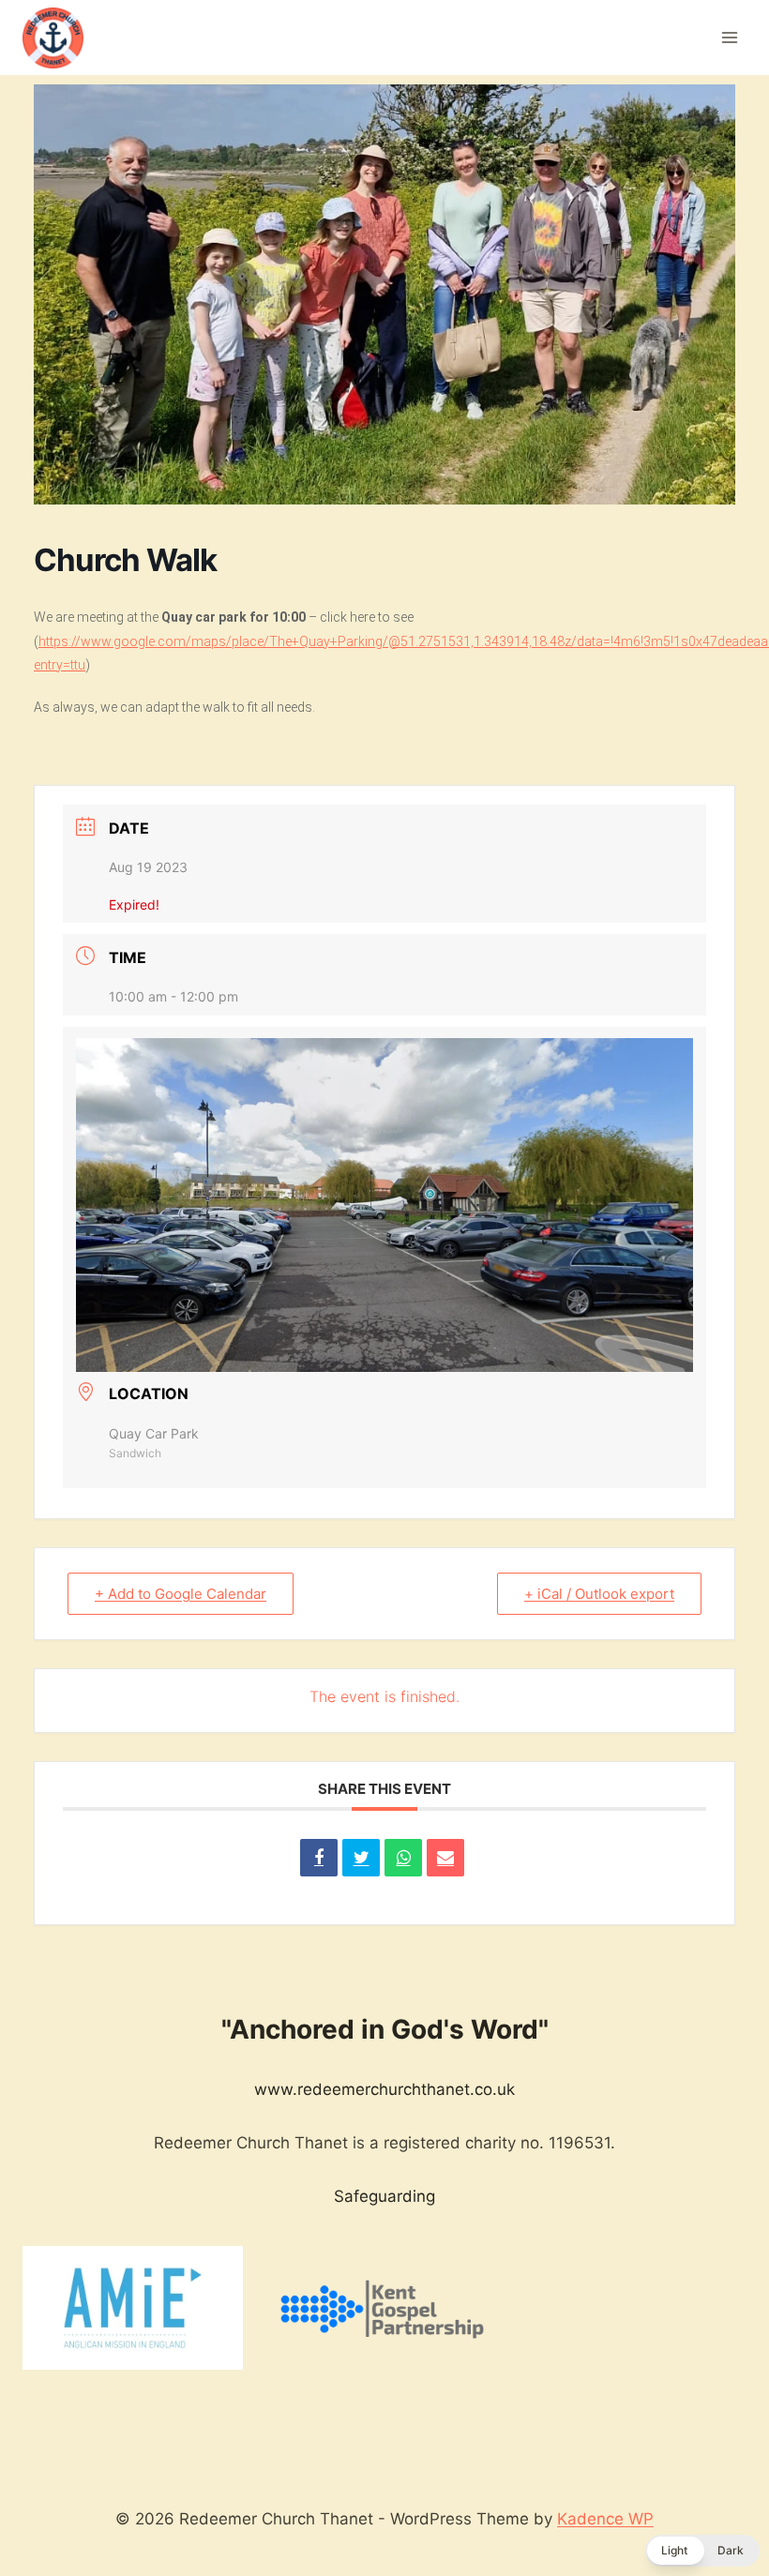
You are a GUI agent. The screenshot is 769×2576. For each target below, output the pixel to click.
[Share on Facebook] (319, 1858)
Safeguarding (384, 2196)
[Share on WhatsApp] (403, 1858)
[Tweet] (361, 1858)
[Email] (445, 1858)
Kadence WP (605, 2519)
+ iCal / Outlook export (599, 1594)
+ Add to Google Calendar (181, 1594)
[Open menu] (729, 37)
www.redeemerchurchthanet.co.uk (384, 2089)
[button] (702, 2551)
